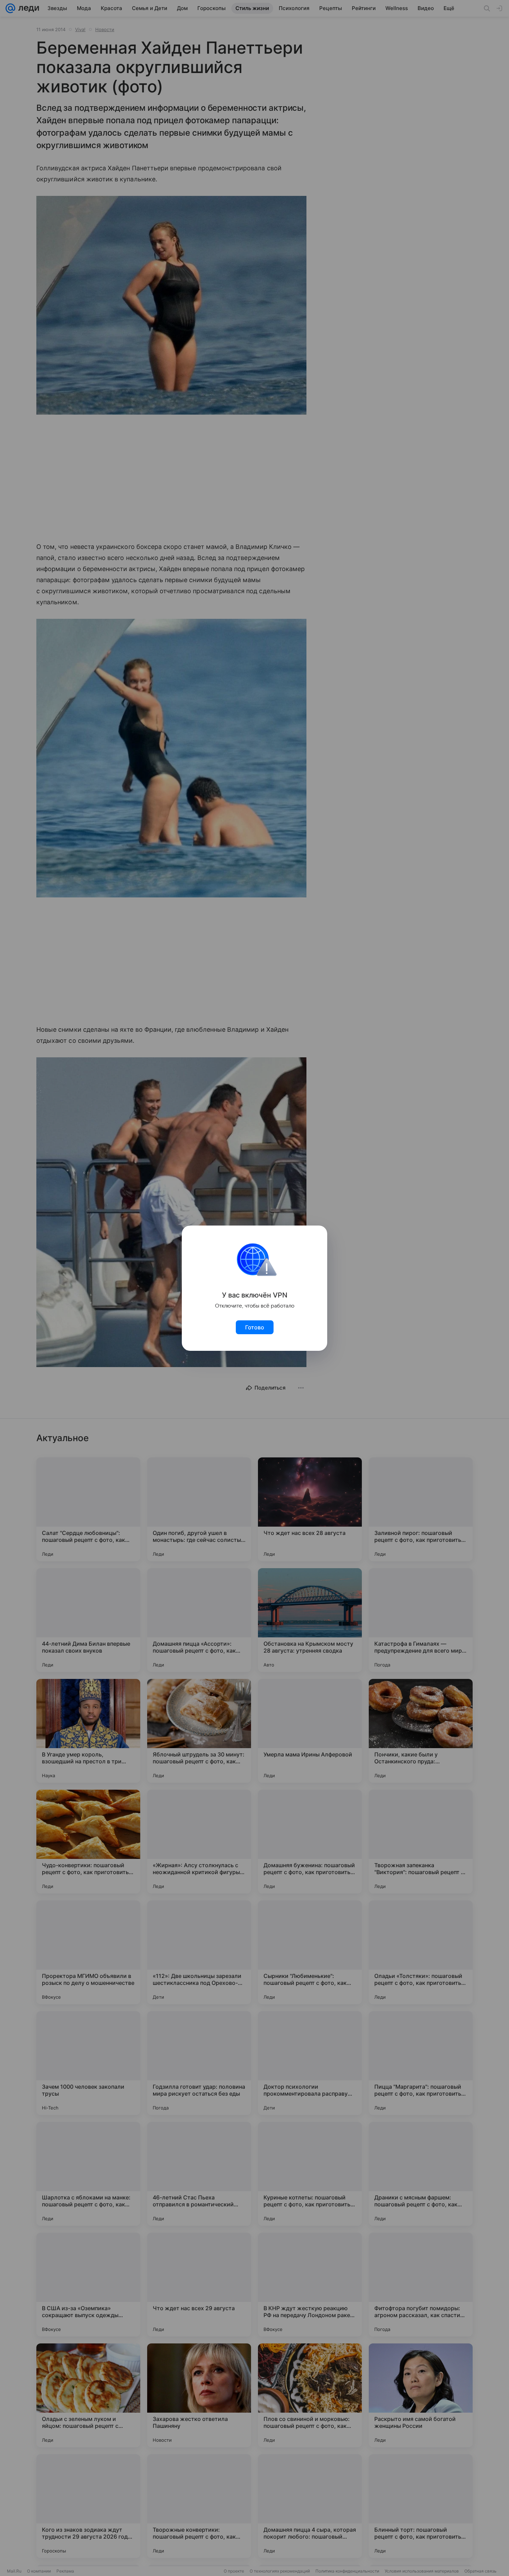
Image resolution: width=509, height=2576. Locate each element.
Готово (255, 1327)
